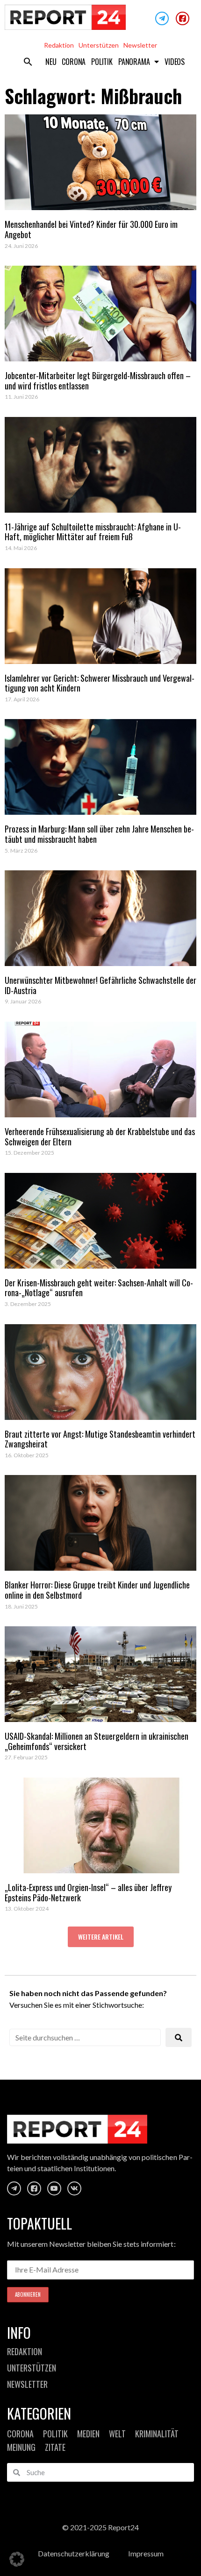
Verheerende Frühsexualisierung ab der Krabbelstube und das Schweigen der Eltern (100, 1136)
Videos (175, 62)
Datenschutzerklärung (74, 2553)
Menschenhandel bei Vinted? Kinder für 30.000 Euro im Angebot (91, 229)
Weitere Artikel (101, 1937)
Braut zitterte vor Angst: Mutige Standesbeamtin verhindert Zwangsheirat (100, 1439)
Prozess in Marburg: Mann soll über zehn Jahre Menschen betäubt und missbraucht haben (99, 834)
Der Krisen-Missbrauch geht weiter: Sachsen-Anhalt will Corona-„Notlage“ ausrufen (99, 1288)
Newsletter (140, 45)
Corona (74, 62)
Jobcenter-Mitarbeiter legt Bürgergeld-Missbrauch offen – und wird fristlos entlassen (98, 381)
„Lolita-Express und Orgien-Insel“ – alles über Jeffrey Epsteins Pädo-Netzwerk (88, 1892)
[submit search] (179, 2037)
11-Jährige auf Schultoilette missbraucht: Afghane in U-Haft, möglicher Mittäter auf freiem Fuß (93, 532)
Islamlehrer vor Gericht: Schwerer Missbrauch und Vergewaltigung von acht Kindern (100, 683)
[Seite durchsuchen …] (85, 2037)
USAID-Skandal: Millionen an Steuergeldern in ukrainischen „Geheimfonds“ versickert (97, 1741)
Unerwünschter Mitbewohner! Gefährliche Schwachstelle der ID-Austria (100, 985)
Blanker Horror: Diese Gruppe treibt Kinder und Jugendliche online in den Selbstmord (97, 1590)
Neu (51, 62)
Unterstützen (99, 45)
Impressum (146, 2553)
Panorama (134, 62)
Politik (102, 62)
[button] (28, 62)
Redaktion (59, 45)
